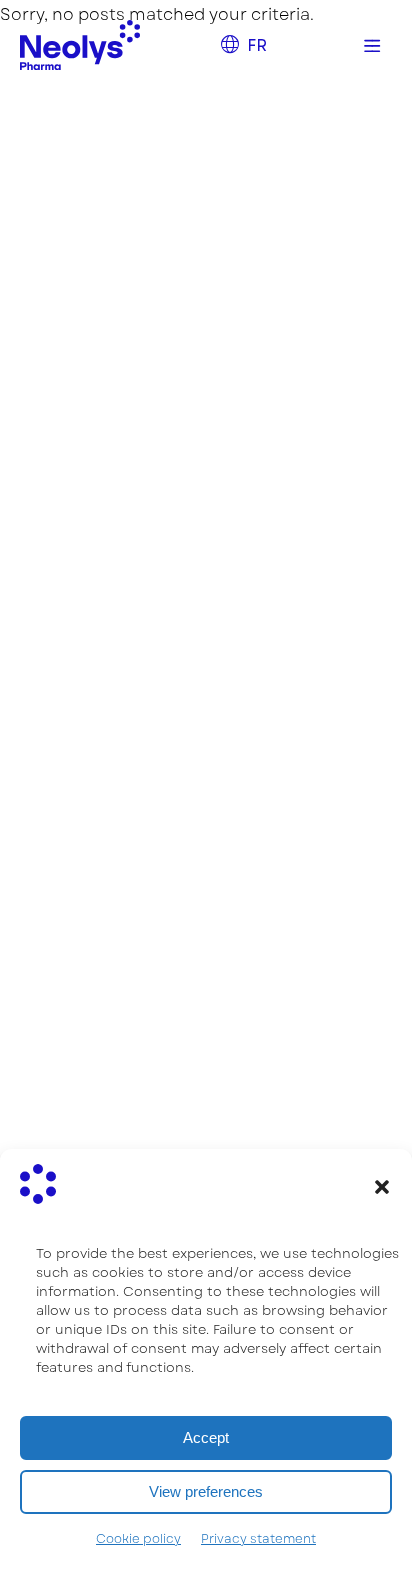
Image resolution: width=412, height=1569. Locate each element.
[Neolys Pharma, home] (80, 45)
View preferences (206, 1491)
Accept (206, 1437)
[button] (382, 1187)
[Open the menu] (372, 45)
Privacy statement (258, 1539)
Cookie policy (138, 1539)
